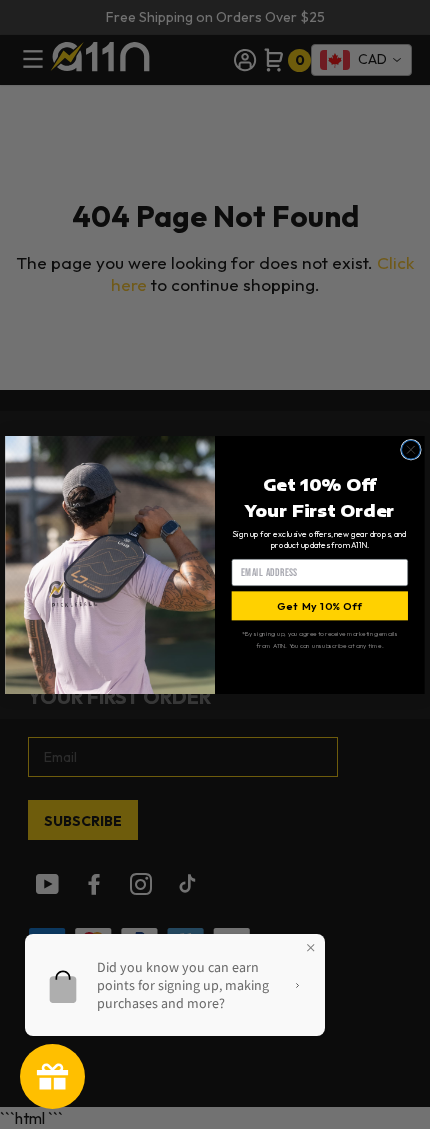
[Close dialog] (411, 449)
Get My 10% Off (319, 604)
